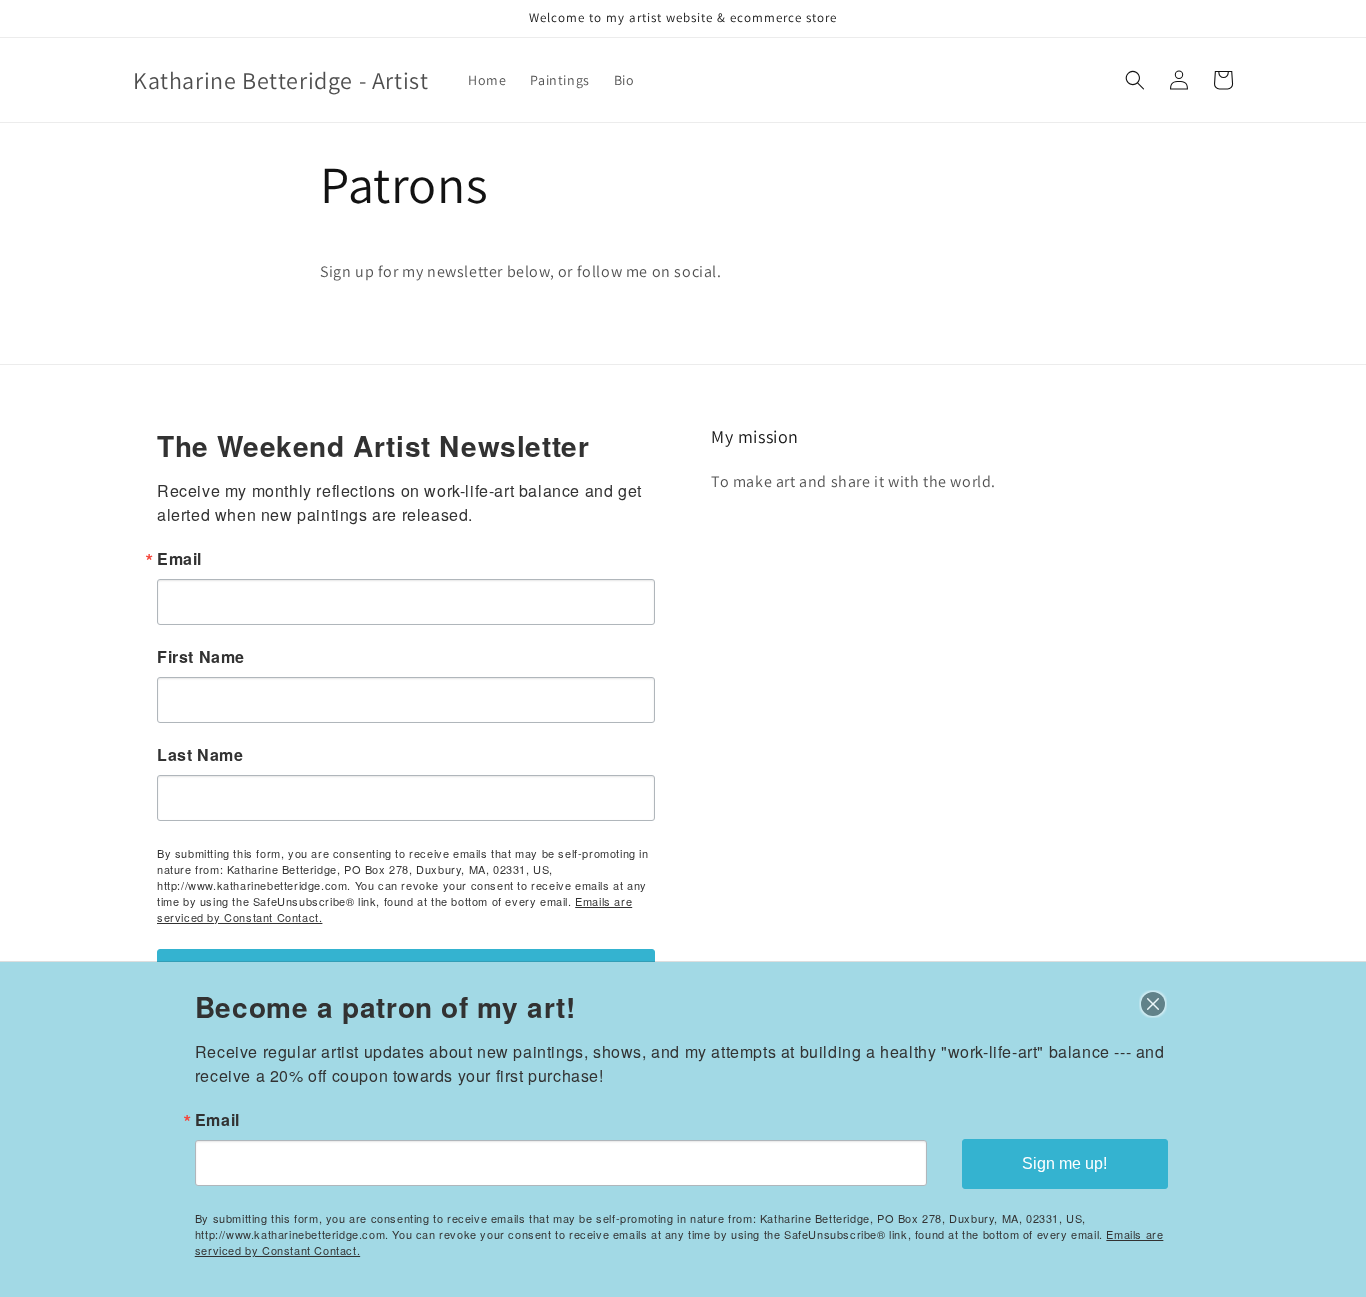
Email (179, 559)
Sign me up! (1064, 1163)
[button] (1135, 80)
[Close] (1153, 1004)
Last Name (200, 755)
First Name (201, 657)
